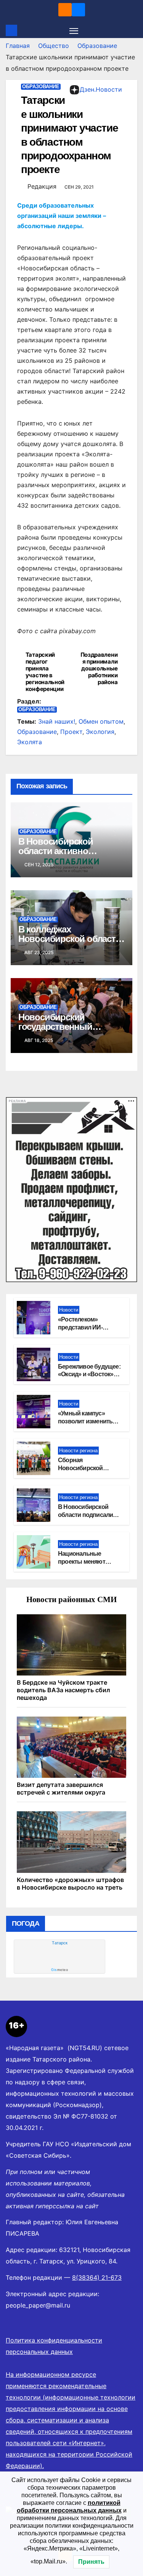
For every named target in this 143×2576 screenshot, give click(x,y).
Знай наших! (57, 721)
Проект (71, 732)
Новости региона (78, 1451)
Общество (54, 46)
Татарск (60, 1943)
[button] (133, 30)
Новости (69, 1310)
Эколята (30, 742)
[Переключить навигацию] (74, 30)
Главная (18, 46)
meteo (59, 1970)
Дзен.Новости (101, 89)
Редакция (42, 186)
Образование (97, 46)
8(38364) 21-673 (97, 2277)
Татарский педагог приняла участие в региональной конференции (45, 672)
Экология (100, 732)
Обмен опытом (101, 721)
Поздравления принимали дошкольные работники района (99, 669)
